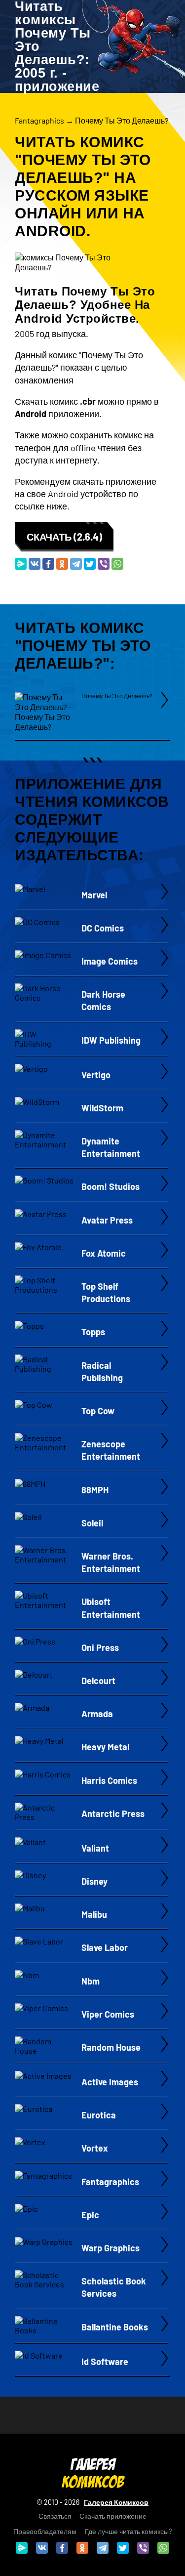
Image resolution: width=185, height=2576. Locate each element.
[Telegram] (76, 564)
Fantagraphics (39, 120)
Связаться (55, 2516)
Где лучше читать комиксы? (128, 2531)
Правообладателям (45, 2531)
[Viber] (104, 564)
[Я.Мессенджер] (21, 564)
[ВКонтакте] (35, 564)
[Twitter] (90, 564)
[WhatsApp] (117, 564)
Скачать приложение (113, 2516)
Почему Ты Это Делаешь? (122, 120)
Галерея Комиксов (116, 2502)
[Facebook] (48, 564)
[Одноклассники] (62, 564)
